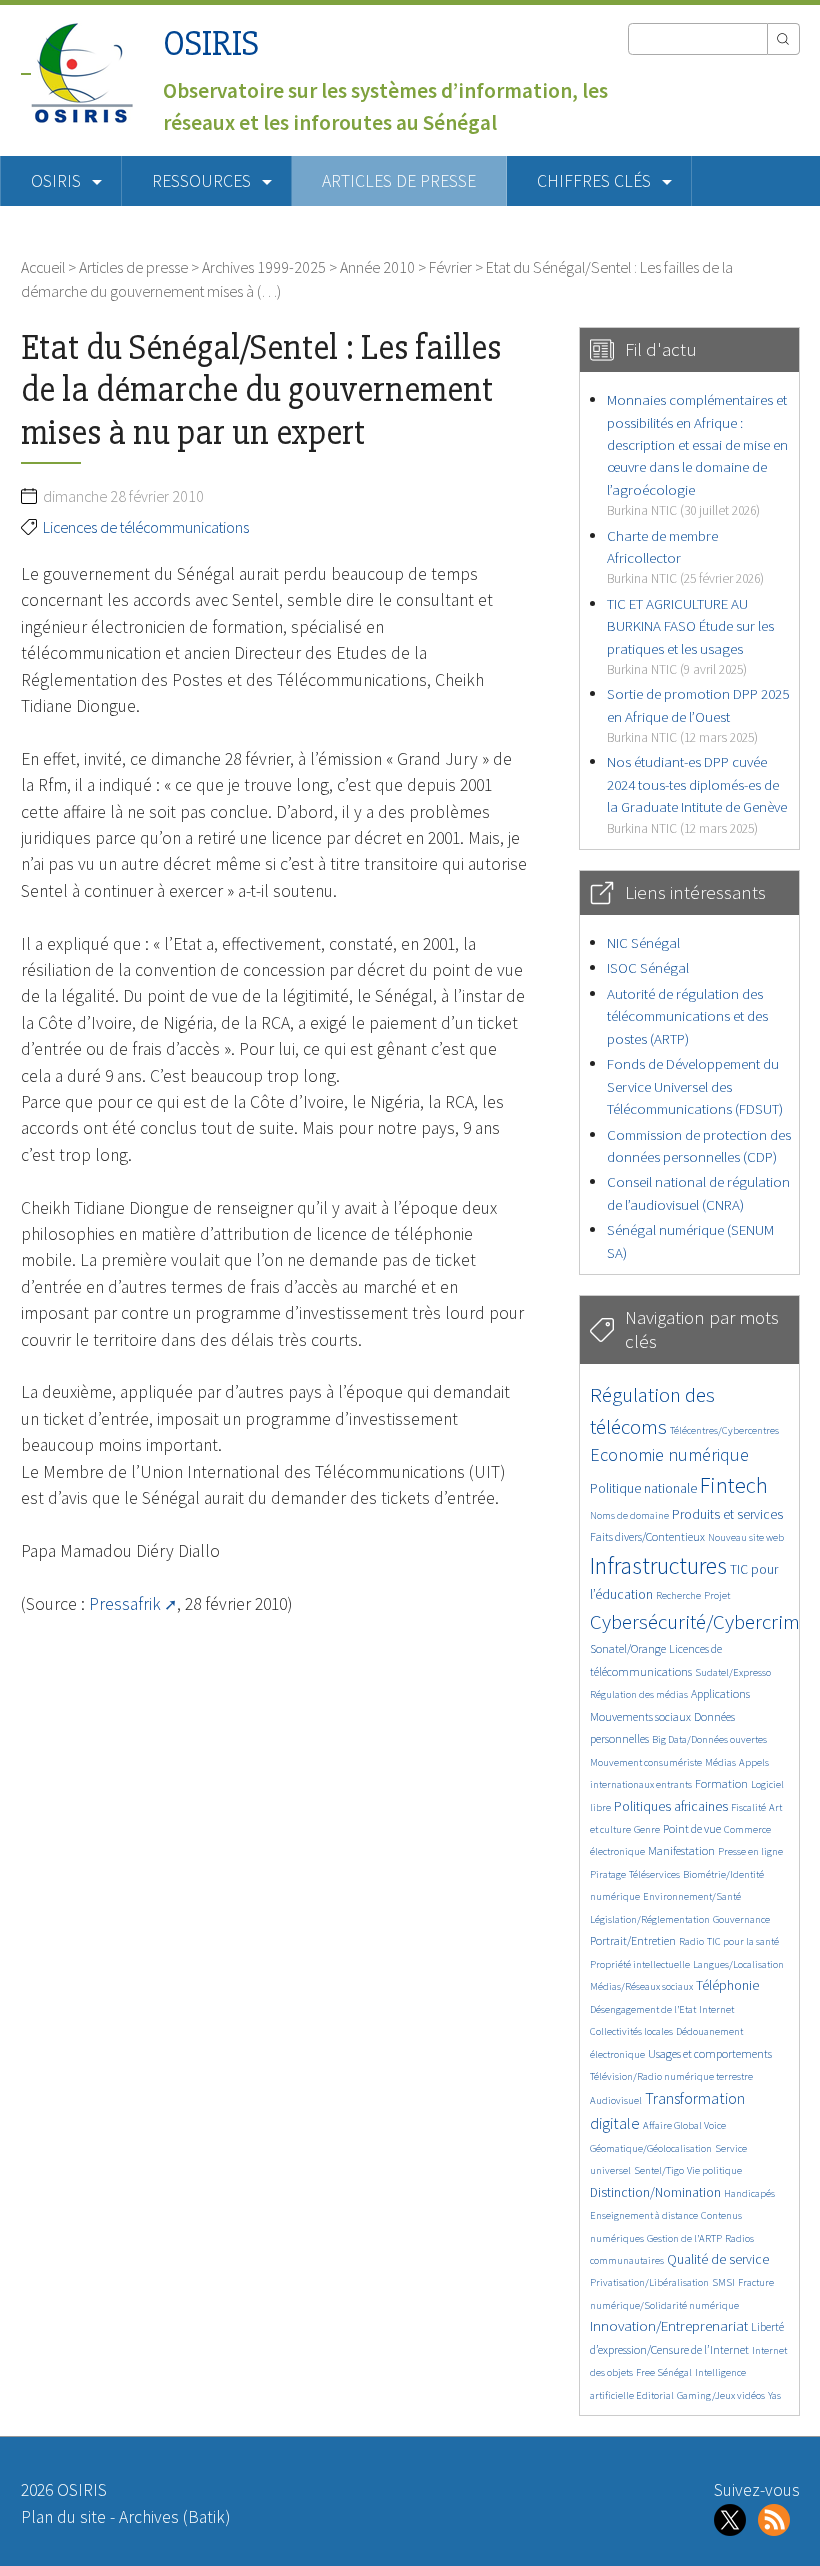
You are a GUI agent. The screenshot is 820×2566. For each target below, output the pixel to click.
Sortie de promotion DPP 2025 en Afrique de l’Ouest (698, 715)
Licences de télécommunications (146, 527)
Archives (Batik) (174, 2517)
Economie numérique (669, 1454)
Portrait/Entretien (633, 1940)
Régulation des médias (639, 1694)
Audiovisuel (616, 2100)
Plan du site (63, 2517)
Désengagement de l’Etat (643, 2009)
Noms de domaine (629, 1515)
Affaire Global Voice (684, 2125)
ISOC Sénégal (648, 967)
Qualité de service (718, 2259)
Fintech (734, 1485)
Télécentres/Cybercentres (724, 1430)
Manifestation (681, 1850)
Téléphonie (727, 1985)
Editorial (655, 2395)
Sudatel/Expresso (733, 1672)
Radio (691, 1941)
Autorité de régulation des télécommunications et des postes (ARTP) (687, 1016)
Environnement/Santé (692, 1896)
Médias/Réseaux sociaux (641, 1986)
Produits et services (727, 1514)
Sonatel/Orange (628, 1648)
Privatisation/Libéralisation (649, 2282)
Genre (647, 1829)
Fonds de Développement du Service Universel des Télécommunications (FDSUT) (695, 1086)
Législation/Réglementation (650, 1919)
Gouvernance (741, 1919)
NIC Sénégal (643, 942)
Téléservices (654, 1874)
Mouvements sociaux (640, 1716)
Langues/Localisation (738, 1964)
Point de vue (692, 1828)
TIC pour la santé (743, 1941)
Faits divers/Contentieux (647, 1536)
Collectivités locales (631, 2031)
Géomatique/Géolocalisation (651, 2148)
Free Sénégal (664, 2372)
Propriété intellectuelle (640, 1964)
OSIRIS (211, 43)
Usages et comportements (710, 2053)
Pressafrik (125, 1604)
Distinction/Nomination (655, 2192)
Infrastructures (658, 1565)
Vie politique (714, 2170)
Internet (716, 2009)
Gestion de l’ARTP (684, 2238)
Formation (721, 1783)
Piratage (608, 1874)
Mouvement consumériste (646, 1762)
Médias (720, 1762)
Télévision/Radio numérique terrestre (671, 2076)
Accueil (43, 267)
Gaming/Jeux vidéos (721, 2395)
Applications (720, 1693)
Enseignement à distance (644, 2215)
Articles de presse (399, 181)
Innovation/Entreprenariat (669, 2325)
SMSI (723, 2282)
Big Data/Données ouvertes (709, 1739)
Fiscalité (748, 1807)
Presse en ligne (750, 1851)
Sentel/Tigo (659, 2170)
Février (450, 267)
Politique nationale (643, 1488)
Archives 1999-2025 (264, 267)
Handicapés (749, 2193)
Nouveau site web (746, 1537)
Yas (774, 2395)
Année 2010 (377, 267)
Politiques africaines (671, 1806)
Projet (717, 1595)
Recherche (678, 1595)
